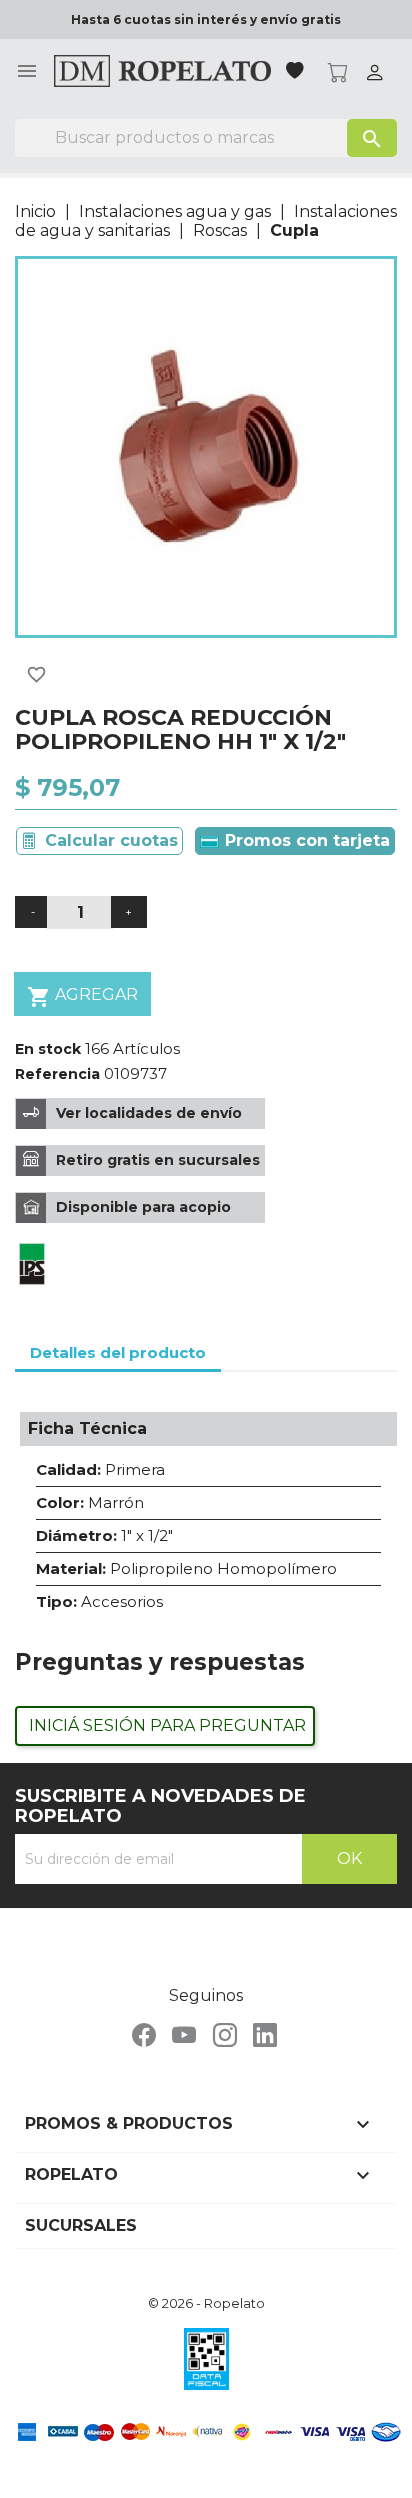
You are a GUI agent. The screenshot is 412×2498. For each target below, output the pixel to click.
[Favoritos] (297, 72)
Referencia (57, 1074)
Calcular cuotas (111, 840)
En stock (48, 1049)
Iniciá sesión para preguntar (167, 1725)
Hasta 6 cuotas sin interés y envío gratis (206, 19)
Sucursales (81, 2225)
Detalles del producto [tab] (118, 1352)
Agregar (82, 997)
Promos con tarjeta (305, 840)
